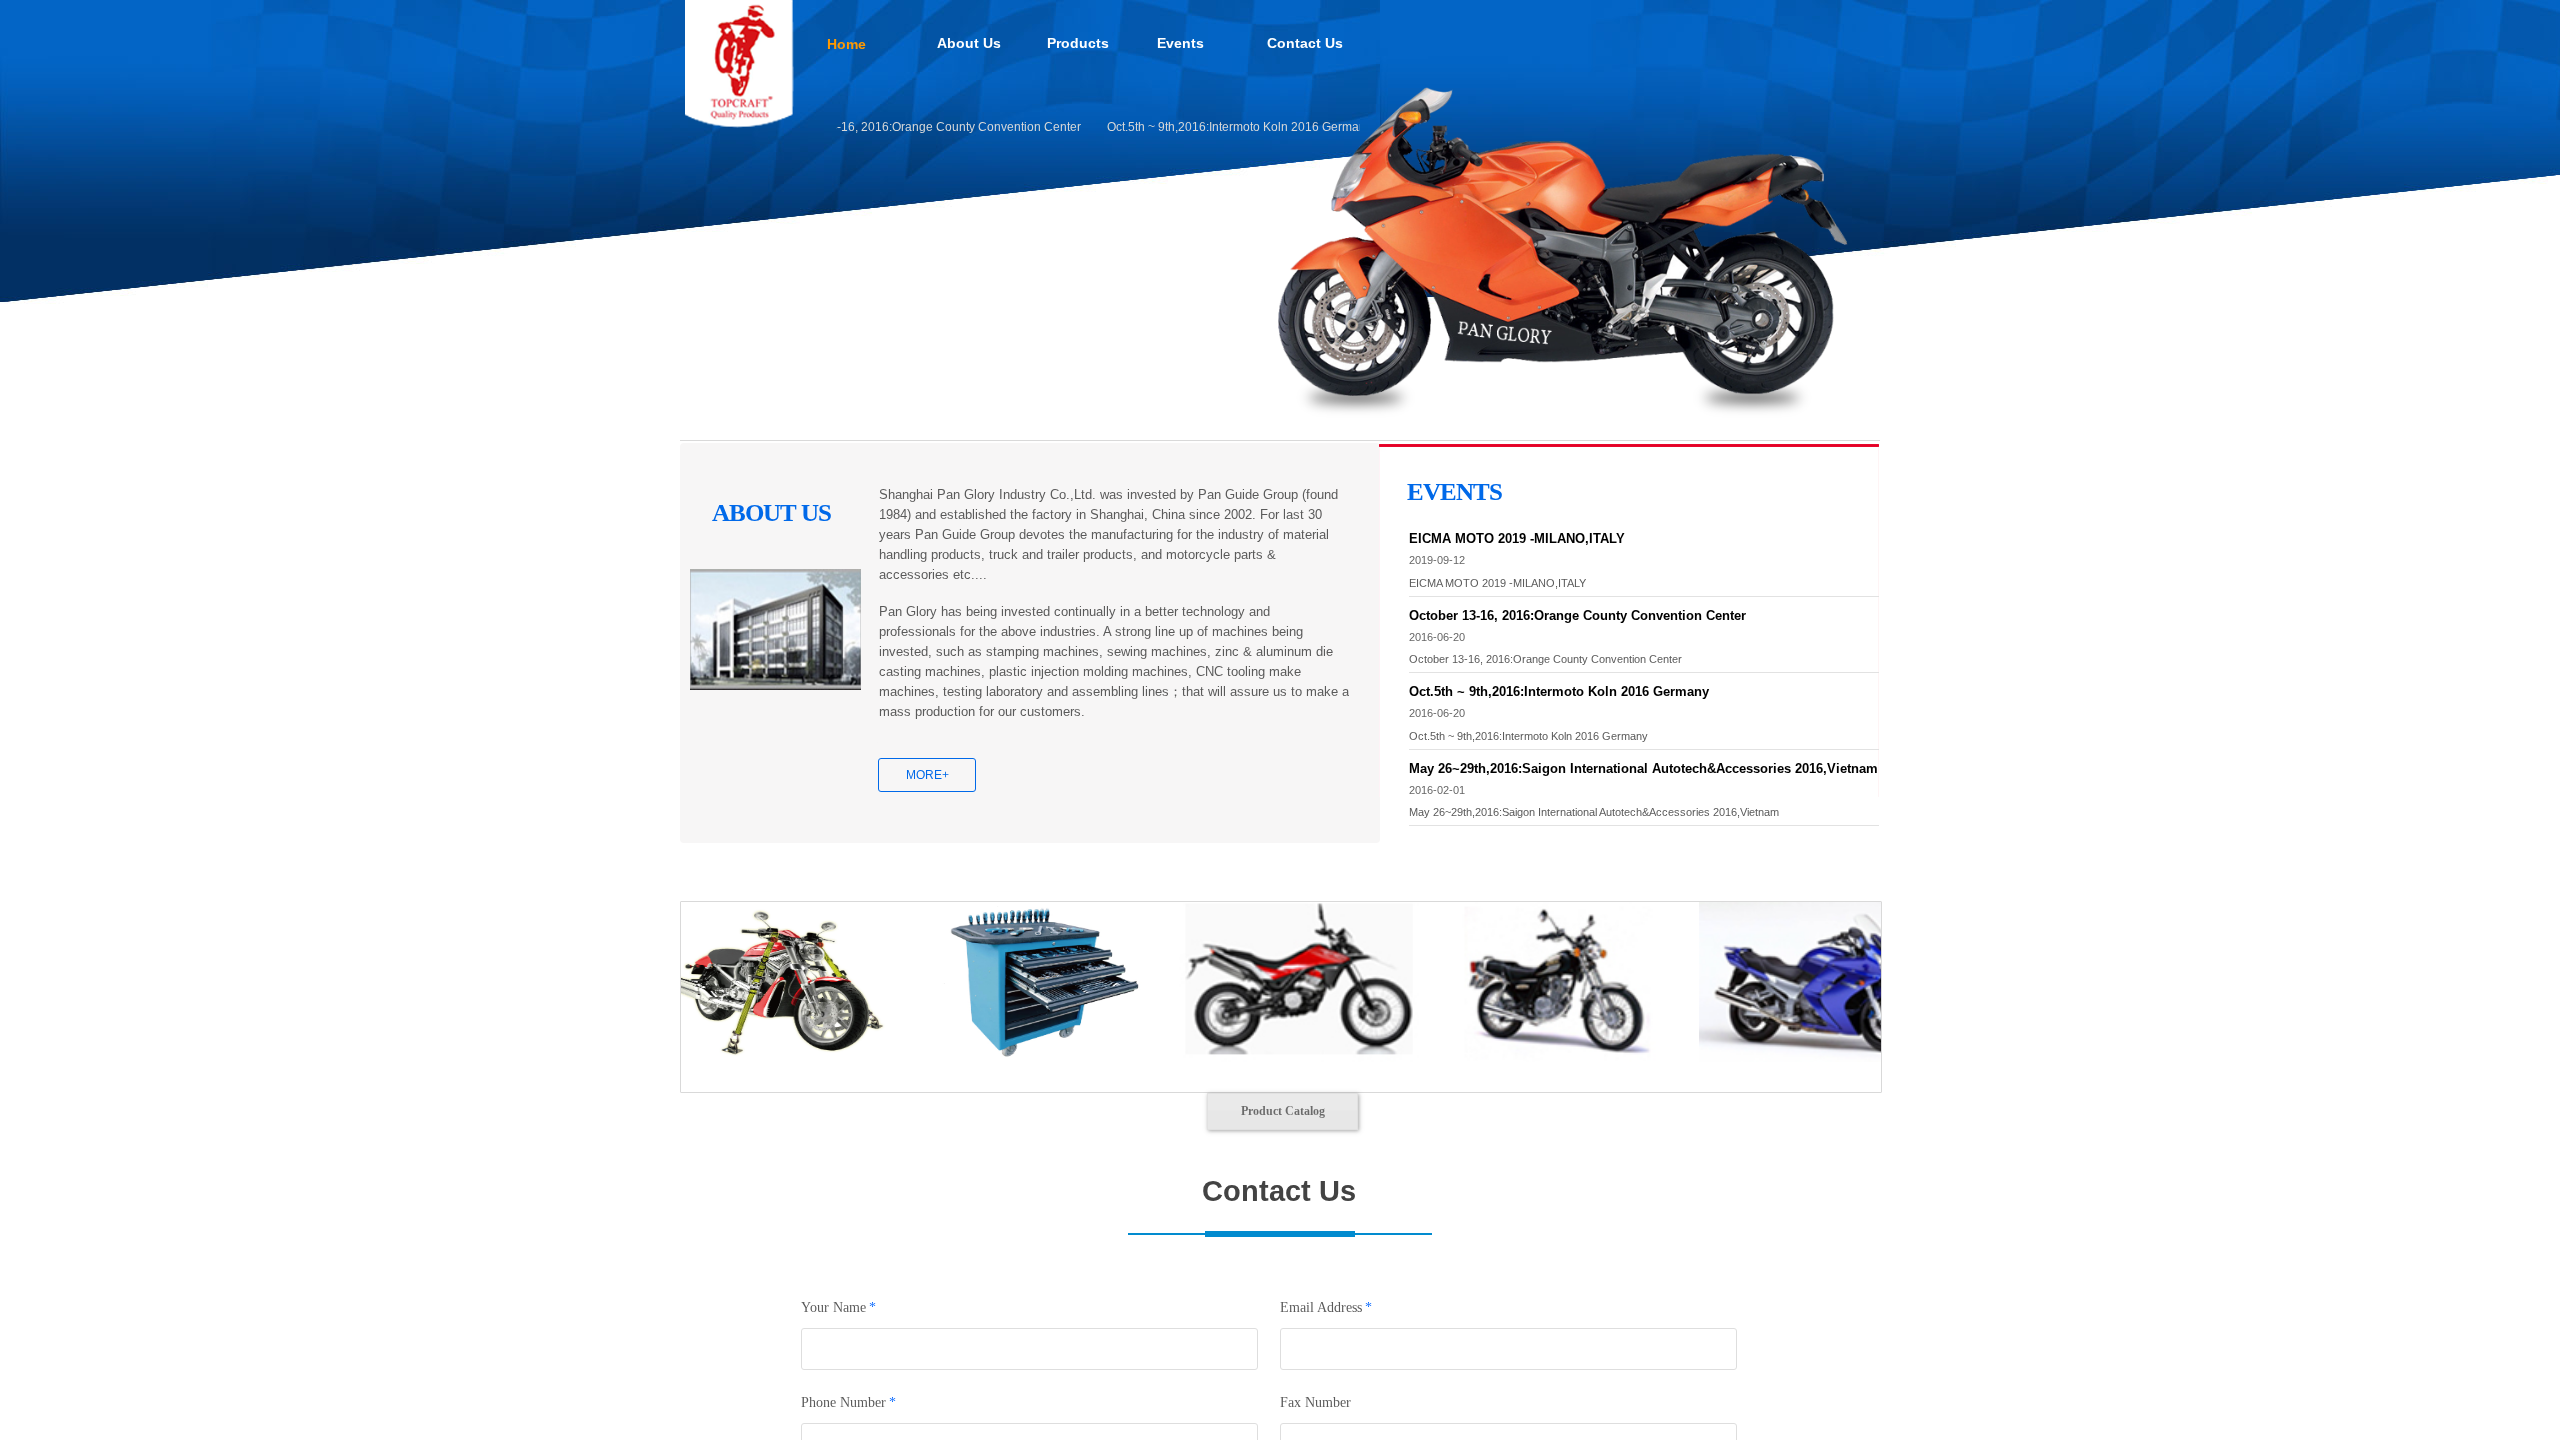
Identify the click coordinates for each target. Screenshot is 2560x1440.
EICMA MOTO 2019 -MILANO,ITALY (1517, 538)
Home (846, 44)
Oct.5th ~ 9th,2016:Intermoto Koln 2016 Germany (1207, 127)
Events (1180, 43)
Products (1078, 43)
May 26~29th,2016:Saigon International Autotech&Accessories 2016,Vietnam (1643, 768)
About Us (969, 43)
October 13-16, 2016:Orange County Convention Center (897, 127)
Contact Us (1305, 43)
